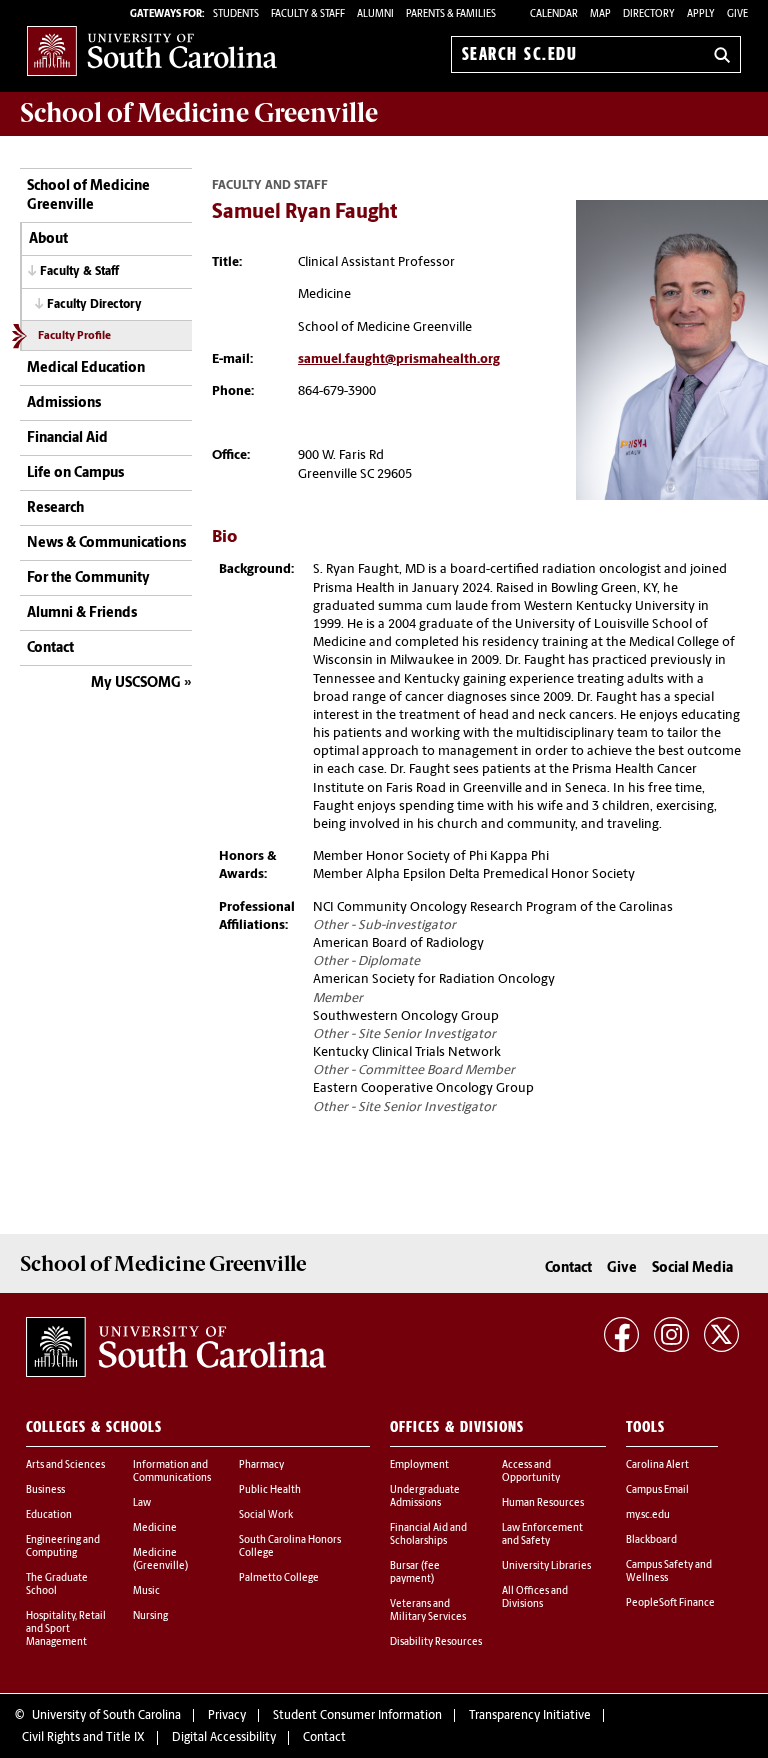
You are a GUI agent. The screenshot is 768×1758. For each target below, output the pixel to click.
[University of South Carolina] (176, 1347)
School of (199, 113)
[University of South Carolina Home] (152, 50)
